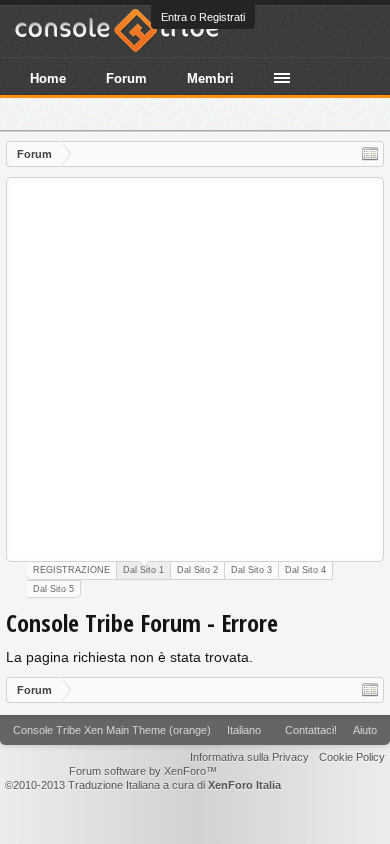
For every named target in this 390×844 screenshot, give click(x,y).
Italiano (244, 730)
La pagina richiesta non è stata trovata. (129, 657)
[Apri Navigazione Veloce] (370, 154)
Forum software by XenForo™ (143, 771)
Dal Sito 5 (53, 589)
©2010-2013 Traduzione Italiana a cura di (143, 785)
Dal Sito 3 (251, 570)
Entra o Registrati (203, 17)
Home (48, 78)
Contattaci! (311, 730)
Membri (210, 78)
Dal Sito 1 (143, 570)
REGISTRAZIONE (71, 570)
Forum (126, 78)
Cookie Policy (352, 757)
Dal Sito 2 (197, 570)
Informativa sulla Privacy (249, 757)
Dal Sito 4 (305, 570)
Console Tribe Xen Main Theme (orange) (112, 730)
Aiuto (365, 730)
